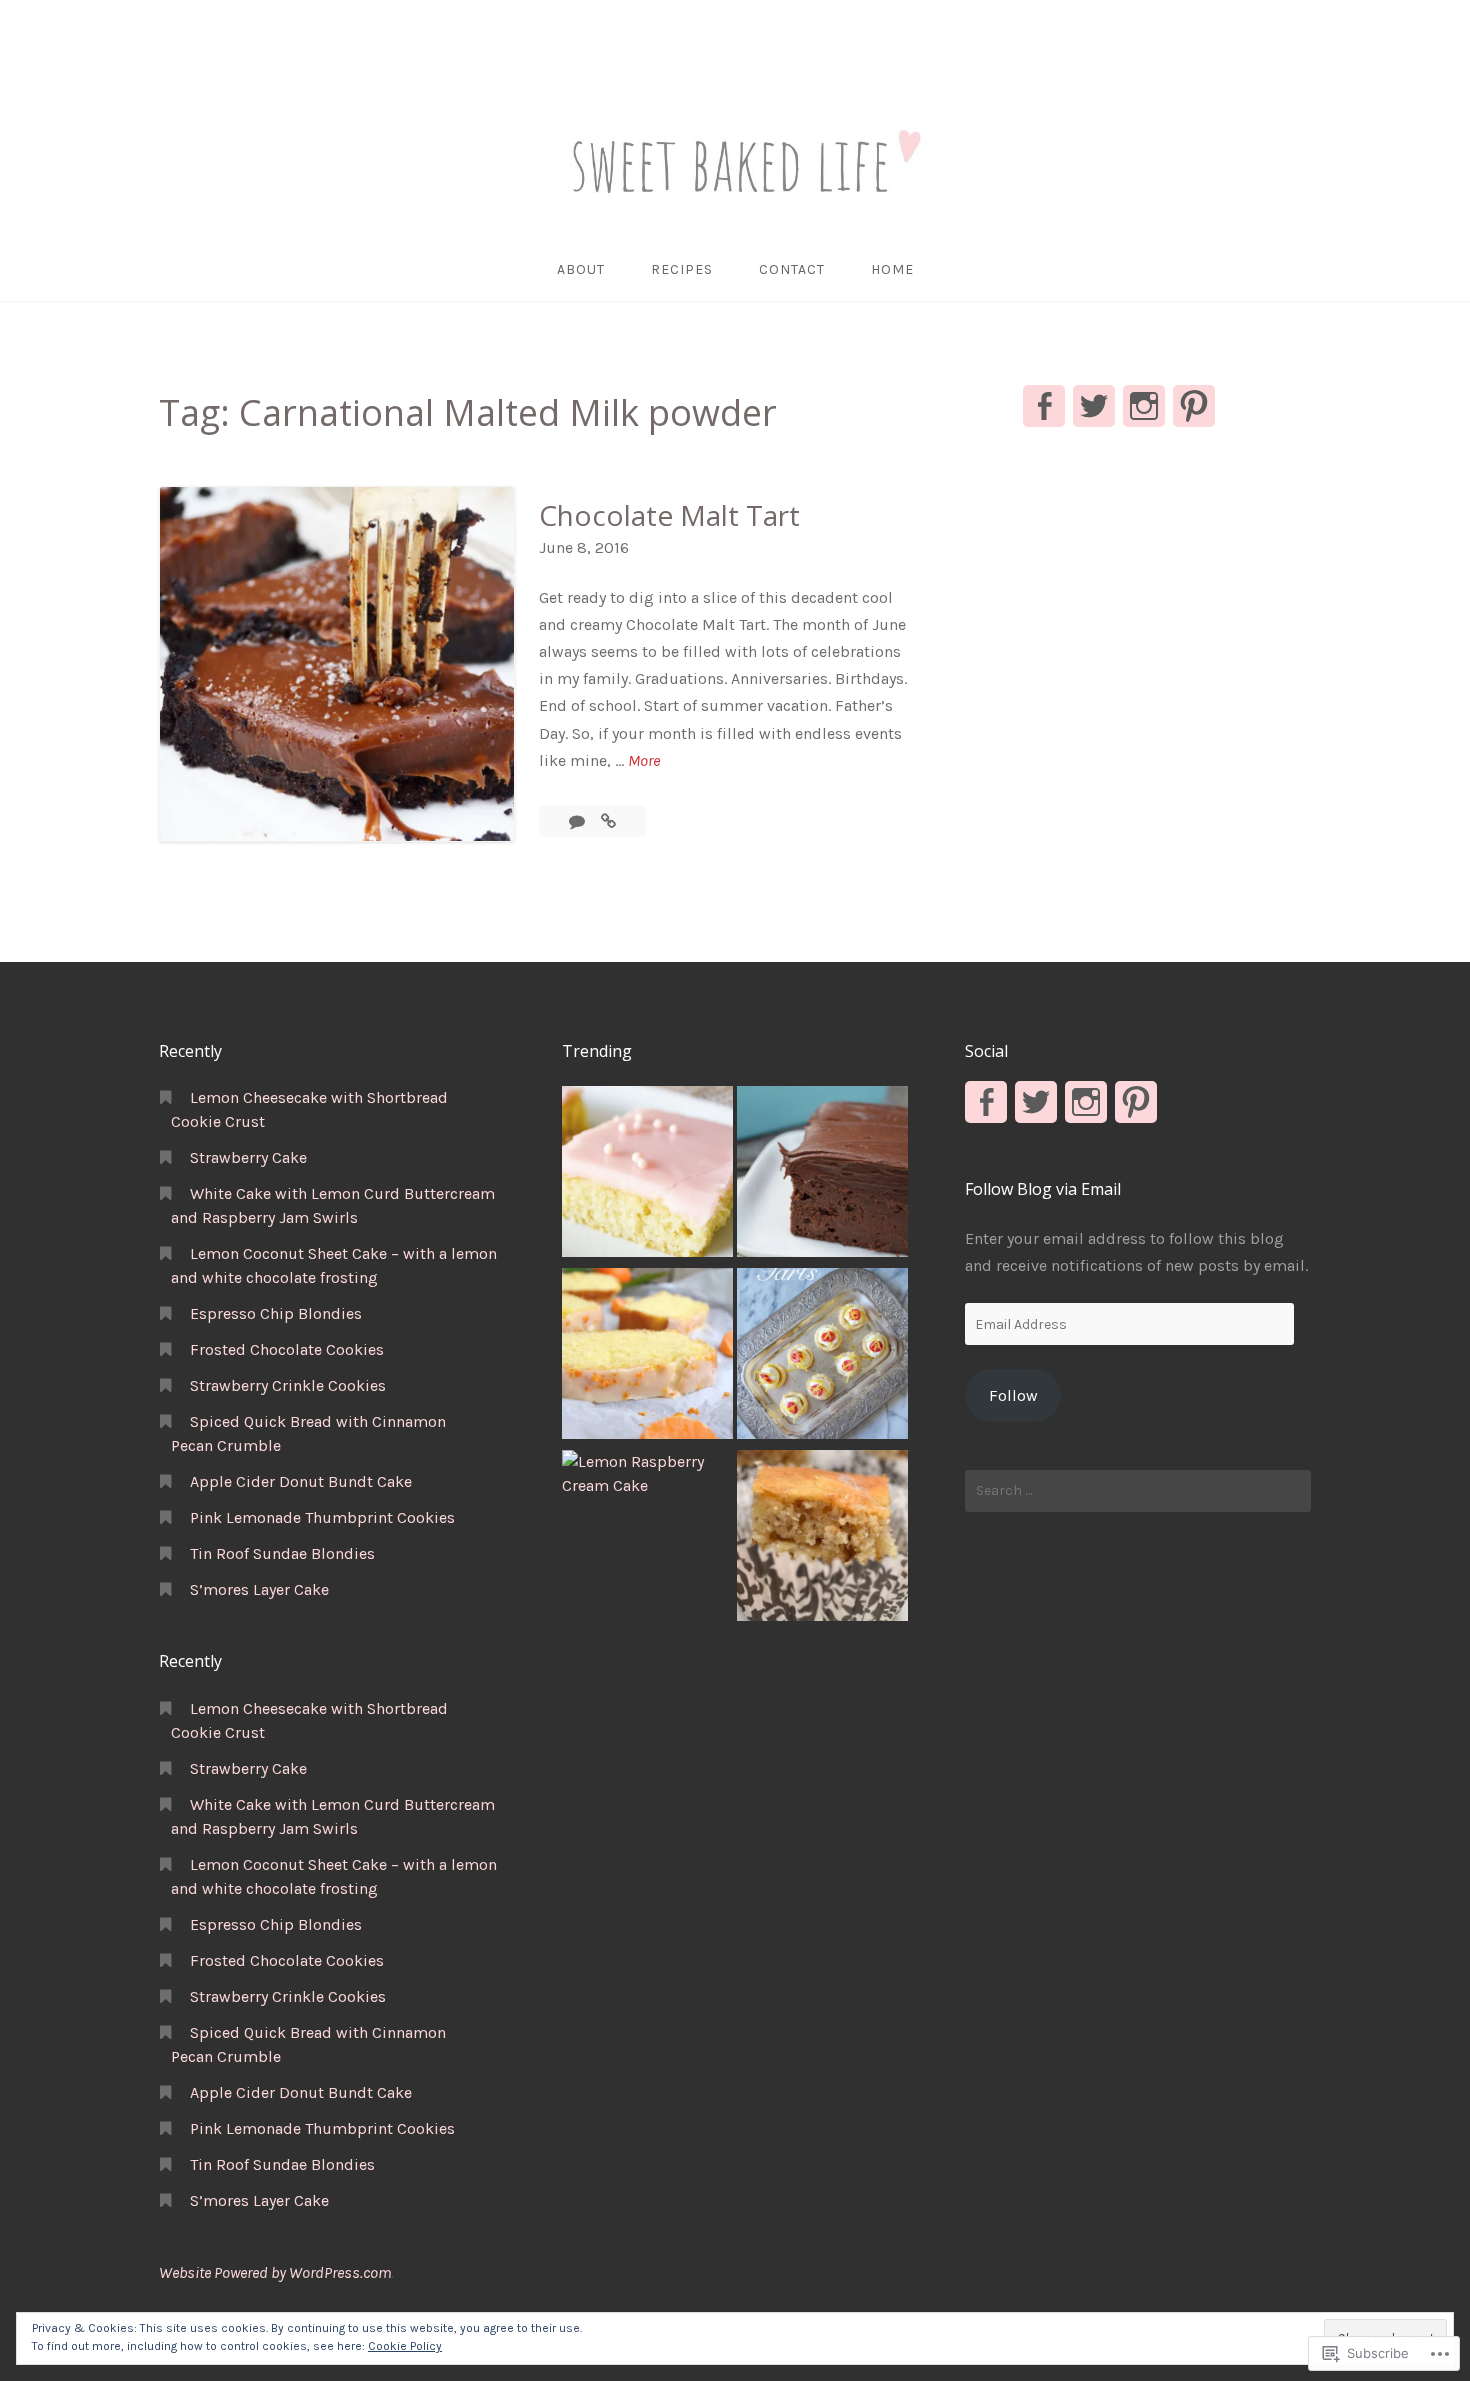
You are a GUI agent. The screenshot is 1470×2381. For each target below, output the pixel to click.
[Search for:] (1138, 1491)
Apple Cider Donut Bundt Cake (301, 1481)
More (644, 762)
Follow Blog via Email (1043, 1189)
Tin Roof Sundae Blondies (282, 1553)
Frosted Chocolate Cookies (287, 1349)
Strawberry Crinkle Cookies (288, 1385)
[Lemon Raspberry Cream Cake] (647, 1474)
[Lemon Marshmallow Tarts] (822, 1357)
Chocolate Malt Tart (669, 515)
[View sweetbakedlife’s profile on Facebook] (1044, 406)
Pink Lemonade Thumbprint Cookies (322, 1517)
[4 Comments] (579, 821)
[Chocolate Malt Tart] (608, 821)
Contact (792, 269)
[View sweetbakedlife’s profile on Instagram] (1144, 406)
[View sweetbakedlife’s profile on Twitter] (1094, 406)
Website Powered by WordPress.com (275, 2272)
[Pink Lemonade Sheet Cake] (647, 1175)
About (581, 269)
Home (892, 269)
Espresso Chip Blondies (276, 1313)
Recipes (682, 269)
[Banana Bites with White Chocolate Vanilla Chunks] (822, 1539)
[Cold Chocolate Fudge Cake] (822, 1175)
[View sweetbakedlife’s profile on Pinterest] (1194, 406)
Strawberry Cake (248, 1157)
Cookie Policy (405, 2346)
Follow (1013, 1395)
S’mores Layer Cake (259, 1589)
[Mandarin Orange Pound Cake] (647, 1357)
